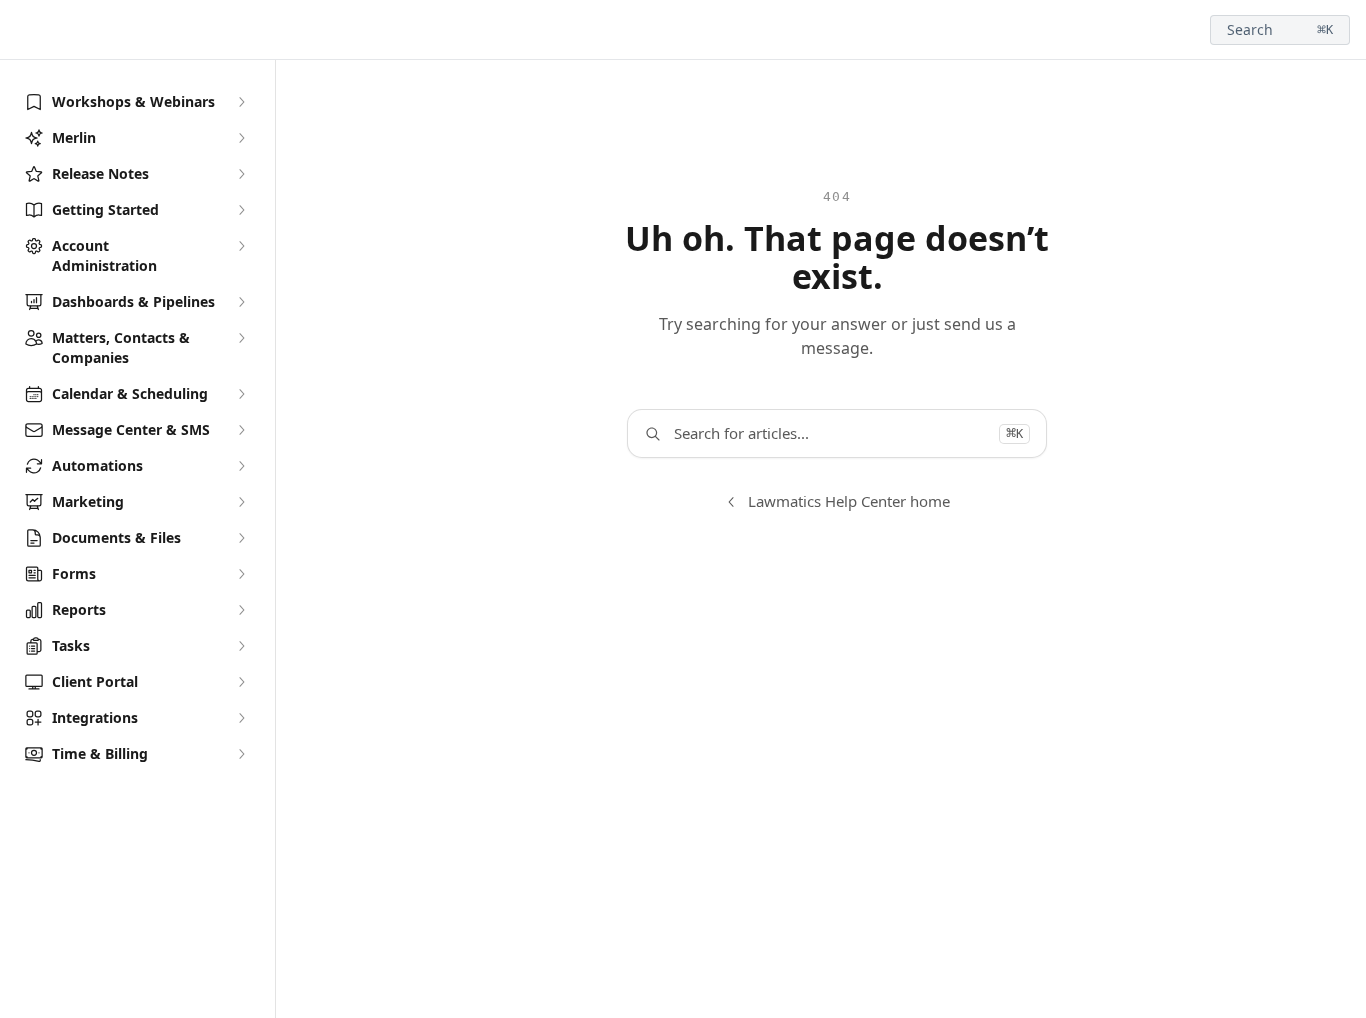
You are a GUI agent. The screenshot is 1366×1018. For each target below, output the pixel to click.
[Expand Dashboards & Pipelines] (241, 302)
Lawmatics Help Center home (849, 501)
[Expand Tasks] (241, 646)
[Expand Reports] (241, 610)
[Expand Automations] (241, 466)
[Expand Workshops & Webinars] (241, 102)
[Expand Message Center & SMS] (241, 430)
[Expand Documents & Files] (241, 538)
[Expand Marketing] (241, 502)
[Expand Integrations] (241, 718)
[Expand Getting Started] (241, 210)
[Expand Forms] (241, 574)
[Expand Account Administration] (241, 246)
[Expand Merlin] (241, 138)
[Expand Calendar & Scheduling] (241, 394)
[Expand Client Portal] (241, 682)
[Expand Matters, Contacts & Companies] (241, 338)
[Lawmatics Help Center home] (20, 30)
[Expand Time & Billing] (241, 754)
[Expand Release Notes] (241, 174)
